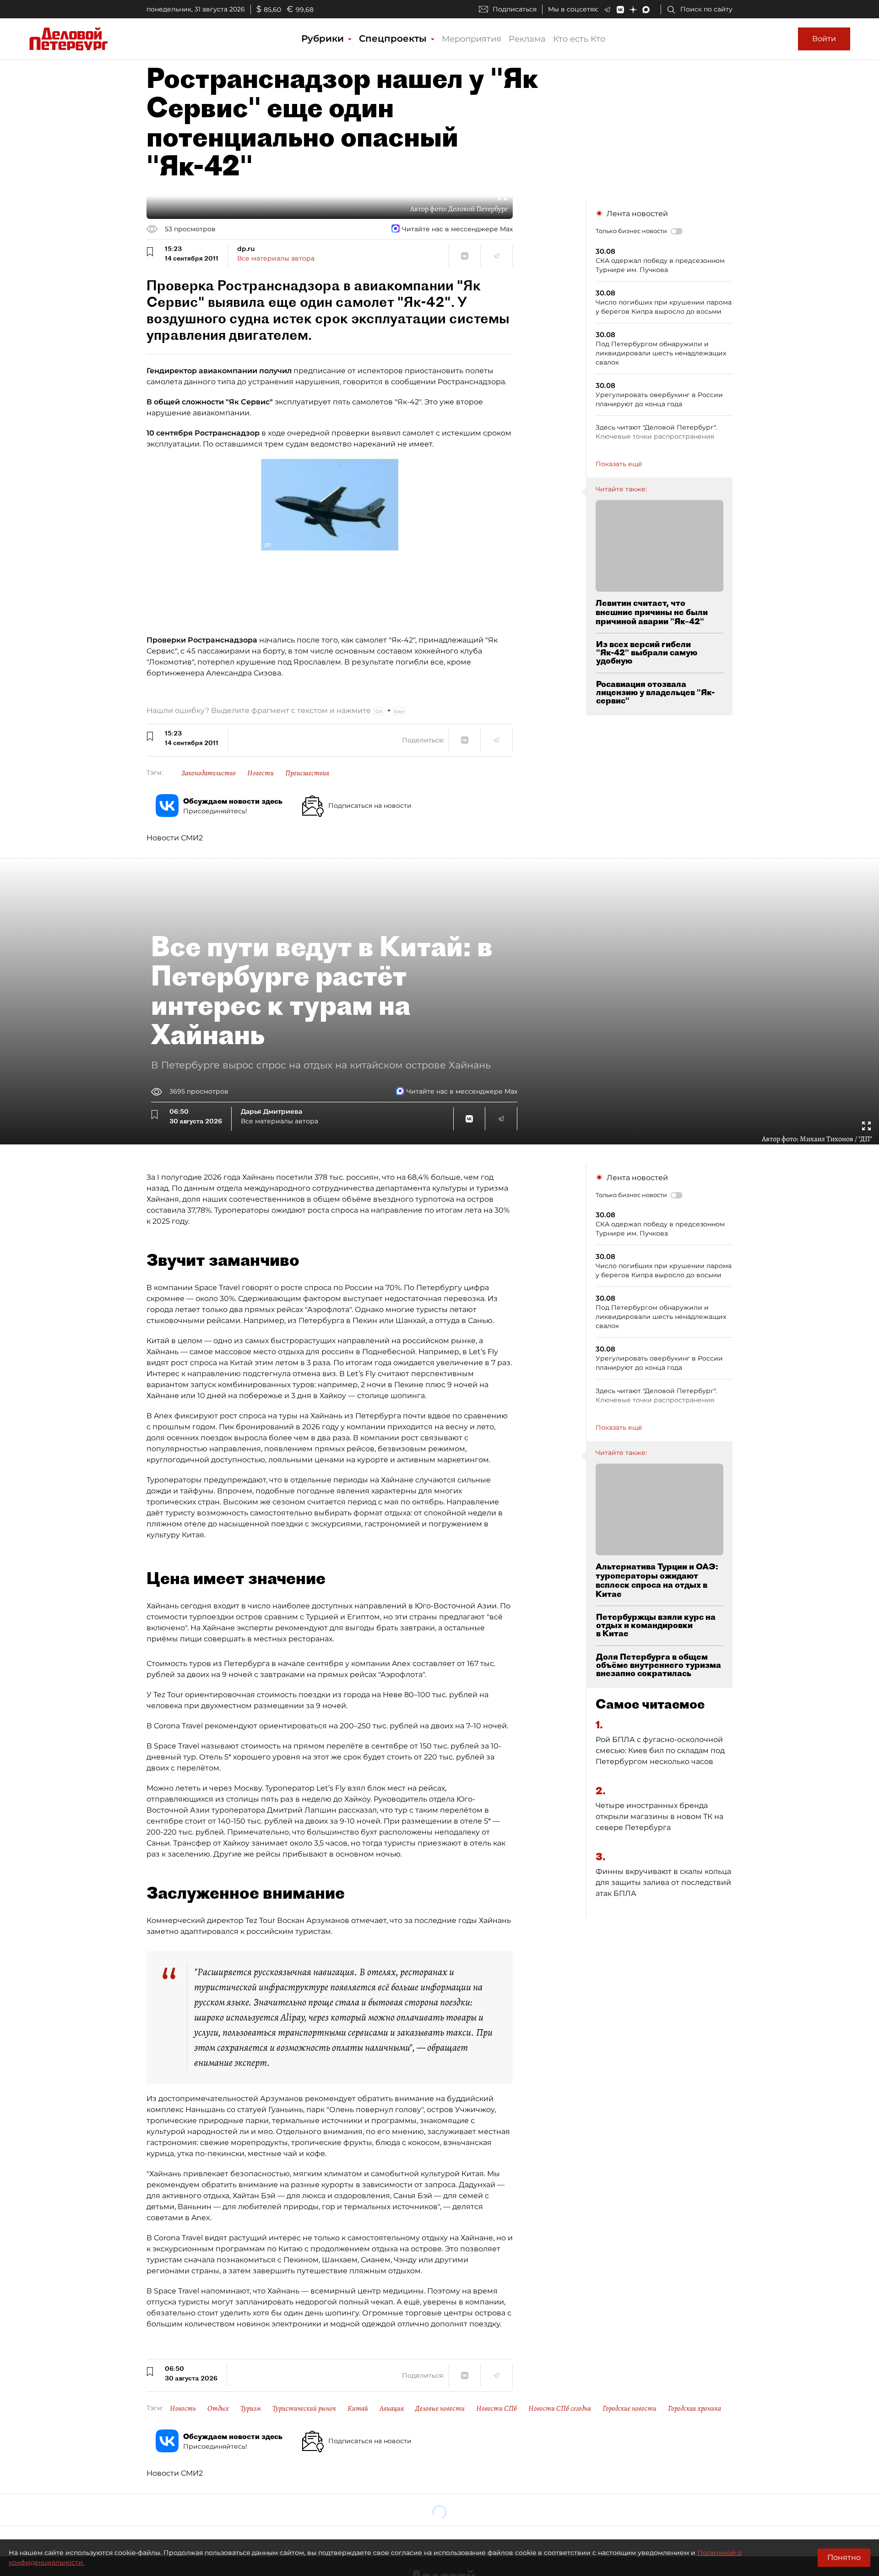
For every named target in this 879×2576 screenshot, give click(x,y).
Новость (183, 2408)
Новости (260, 773)
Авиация (392, 2408)
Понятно (844, 2557)
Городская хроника (695, 2408)
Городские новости (629, 2408)
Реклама (527, 39)
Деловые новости (440, 2408)
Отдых (218, 2408)
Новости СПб (496, 2408)
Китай (358, 2408)
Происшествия (307, 773)
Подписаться (515, 9)
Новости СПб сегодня (560, 2408)
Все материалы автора (276, 258)
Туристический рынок (304, 2408)
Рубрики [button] (324, 38)
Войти (824, 39)
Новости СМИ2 (175, 838)
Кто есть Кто (579, 39)
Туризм (251, 2408)
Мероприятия (472, 39)
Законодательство (209, 773)
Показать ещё (619, 464)
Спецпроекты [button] (394, 38)
